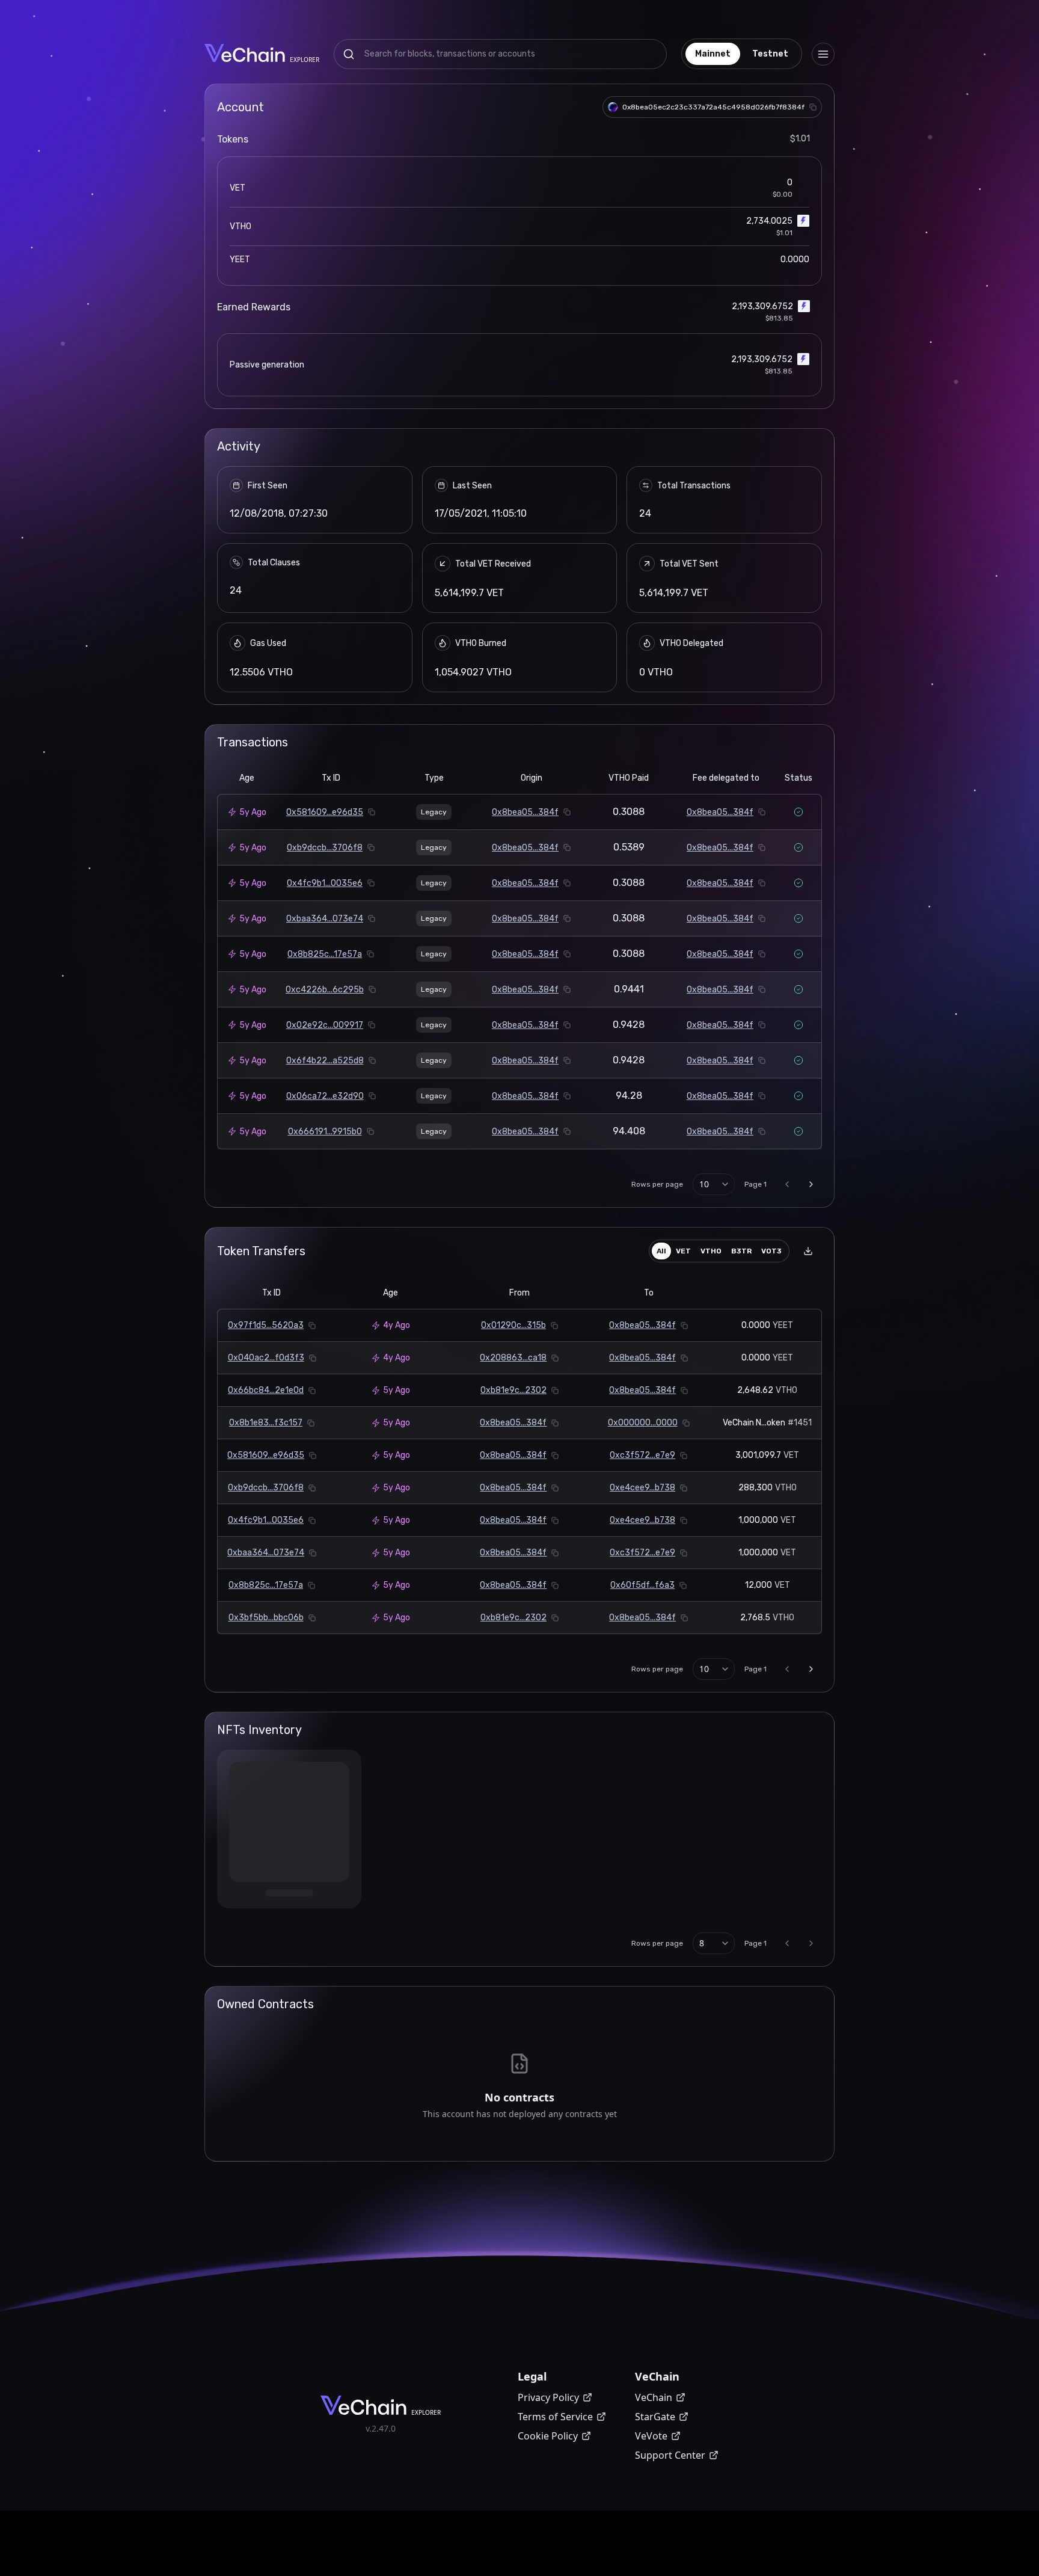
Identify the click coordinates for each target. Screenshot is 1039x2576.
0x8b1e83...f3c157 (266, 1423)
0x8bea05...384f (525, 812)
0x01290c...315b (513, 1325)
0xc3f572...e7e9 (642, 1455)
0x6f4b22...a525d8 (325, 1061)
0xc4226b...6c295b (325, 990)
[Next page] (811, 1184)
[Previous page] (787, 1184)
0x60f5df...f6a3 (642, 1585)
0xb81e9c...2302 (513, 1390)
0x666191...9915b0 (325, 1132)
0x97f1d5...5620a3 (266, 1325)
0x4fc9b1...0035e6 (325, 883)
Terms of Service (555, 2420)
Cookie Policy (548, 2439)
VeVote (651, 2439)
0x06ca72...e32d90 (325, 1096)
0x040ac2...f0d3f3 (266, 1358)
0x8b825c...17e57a (325, 954)
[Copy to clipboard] (813, 107)
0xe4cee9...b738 (642, 1488)
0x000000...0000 (643, 1423)
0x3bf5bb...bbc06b (266, 1618)
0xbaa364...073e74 (325, 919)
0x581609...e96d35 (325, 812)
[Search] (349, 54)
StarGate (655, 2420)
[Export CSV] (808, 1251)
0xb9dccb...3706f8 (325, 848)
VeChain (654, 2401)
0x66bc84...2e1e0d (266, 1390)
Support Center (670, 2459)
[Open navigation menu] (823, 54)
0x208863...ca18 (513, 1358)
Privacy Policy (548, 2401)
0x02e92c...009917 (325, 1025)
